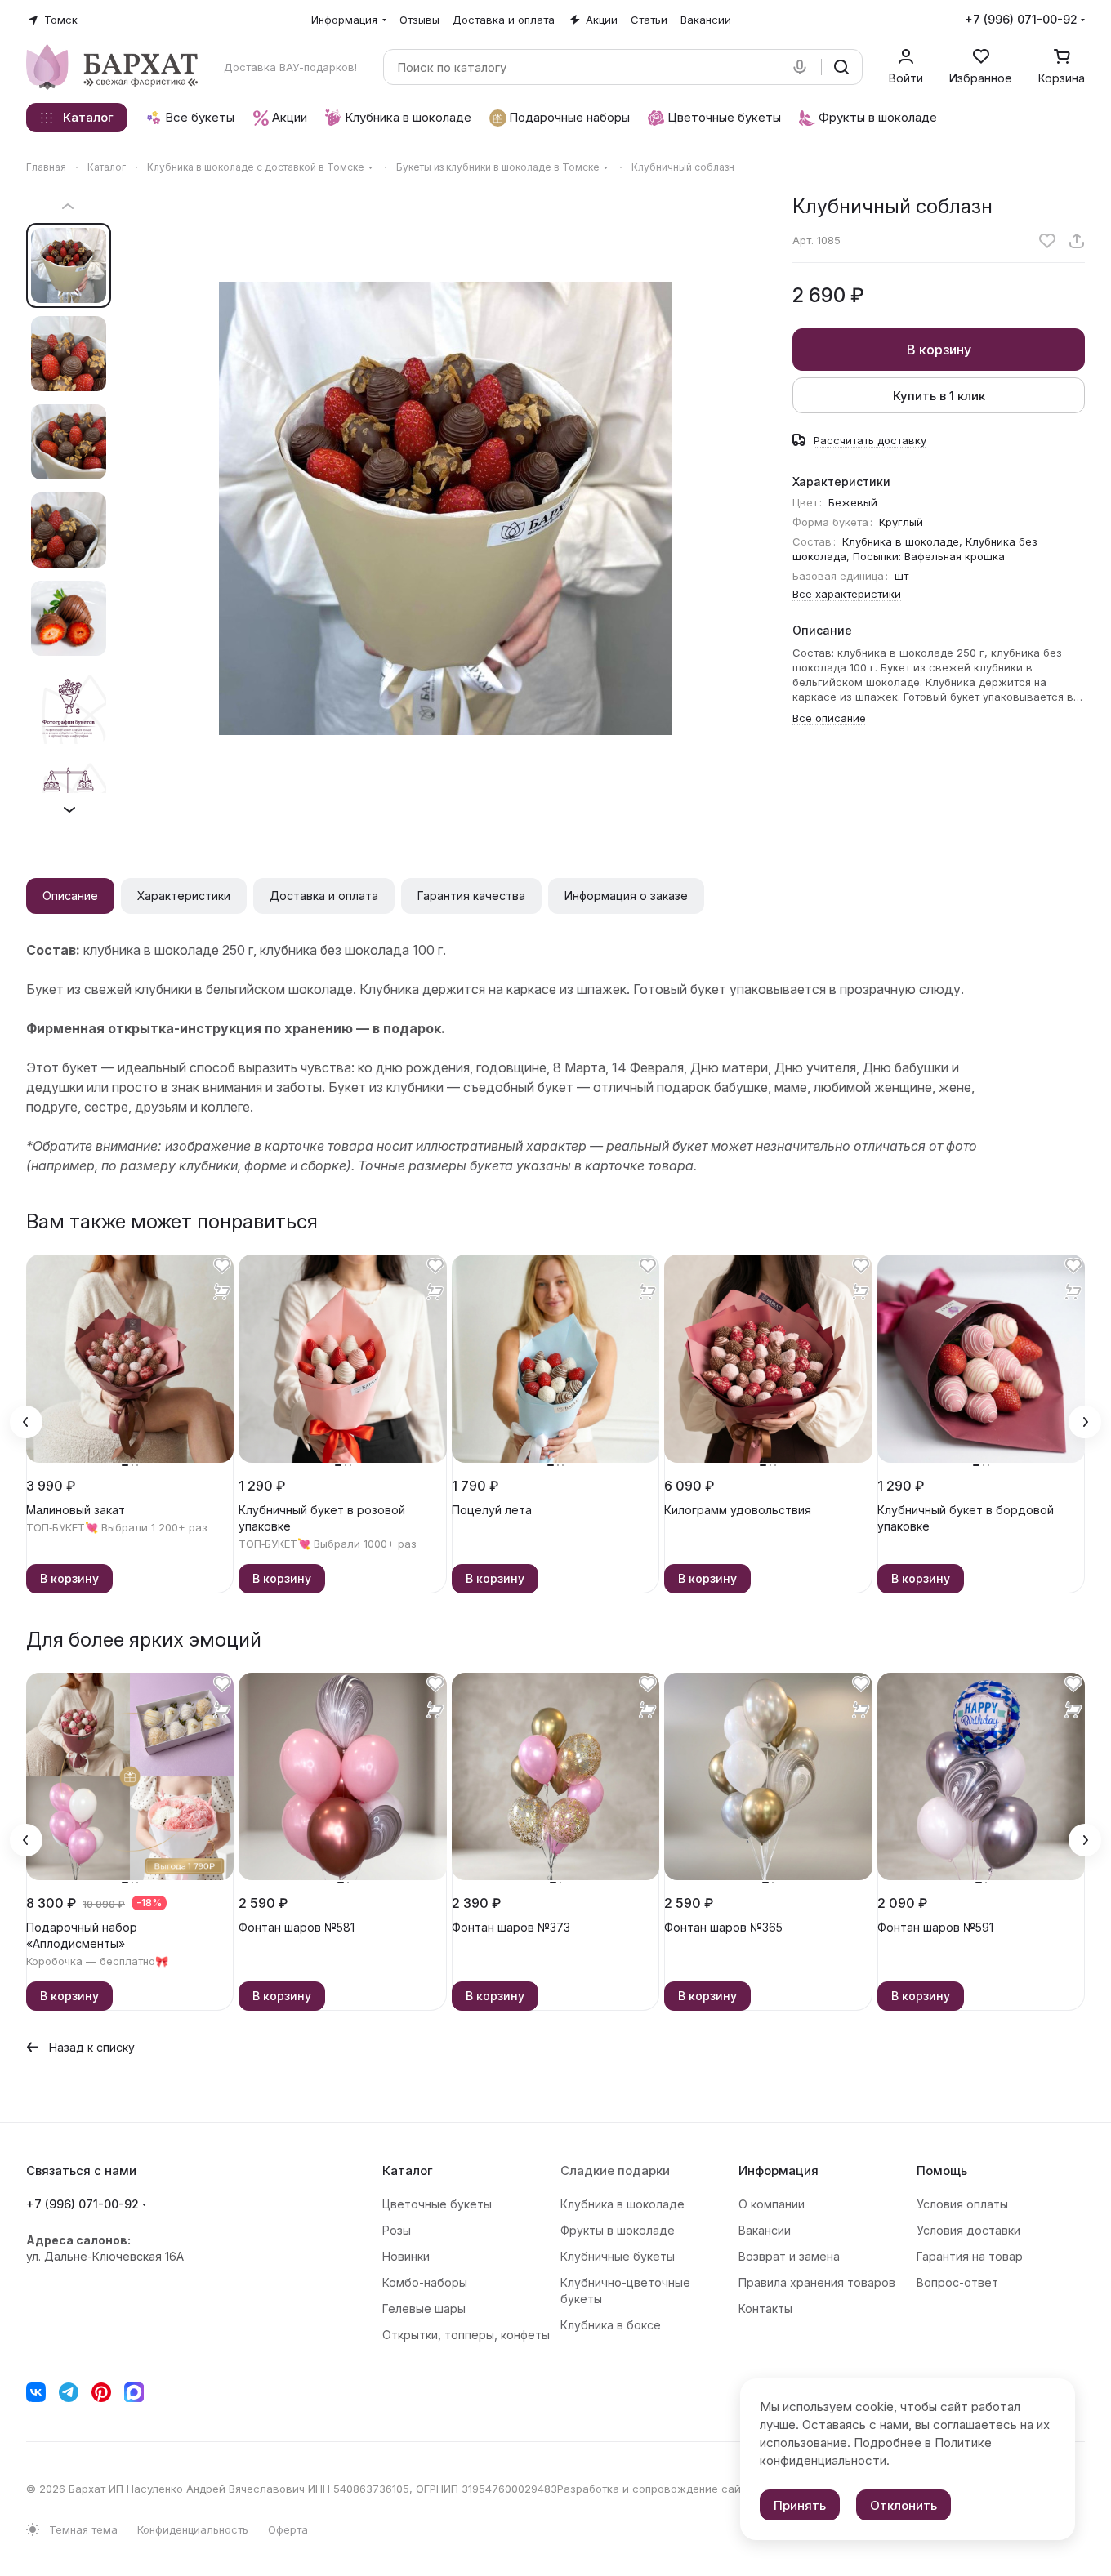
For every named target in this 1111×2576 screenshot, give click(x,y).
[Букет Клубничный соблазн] (445, 508)
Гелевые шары (424, 2309)
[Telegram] (69, 2392)
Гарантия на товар (970, 2256)
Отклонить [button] (904, 2505)
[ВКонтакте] (36, 2392)
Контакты (765, 2309)
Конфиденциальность (193, 2529)
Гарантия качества (471, 896)
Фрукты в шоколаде (618, 2230)
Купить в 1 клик (939, 396)
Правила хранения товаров (817, 2282)
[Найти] (841, 67)
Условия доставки (968, 2230)
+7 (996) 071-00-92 (1021, 19)
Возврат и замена (789, 2256)
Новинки (406, 2256)
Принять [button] (800, 2505)
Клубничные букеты (618, 2256)
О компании (772, 2204)
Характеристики (184, 896)
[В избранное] (1047, 241)
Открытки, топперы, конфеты (466, 2335)
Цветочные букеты (437, 2204)
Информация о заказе (626, 896)
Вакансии (765, 2230)
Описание (70, 896)
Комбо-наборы (425, 2282)
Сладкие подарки (615, 2170)
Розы (397, 2230)
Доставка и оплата (324, 896)
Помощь (942, 2170)
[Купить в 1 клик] (222, 1292)
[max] (134, 2392)
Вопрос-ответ (957, 2282)
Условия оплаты (962, 2204)
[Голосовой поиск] (803, 67)
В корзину (939, 350)
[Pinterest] (101, 2392)
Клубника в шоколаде (622, 2204)
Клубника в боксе (611, 2325)
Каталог (408, 2170)
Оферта (288, 2529)
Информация (779, 2170)
